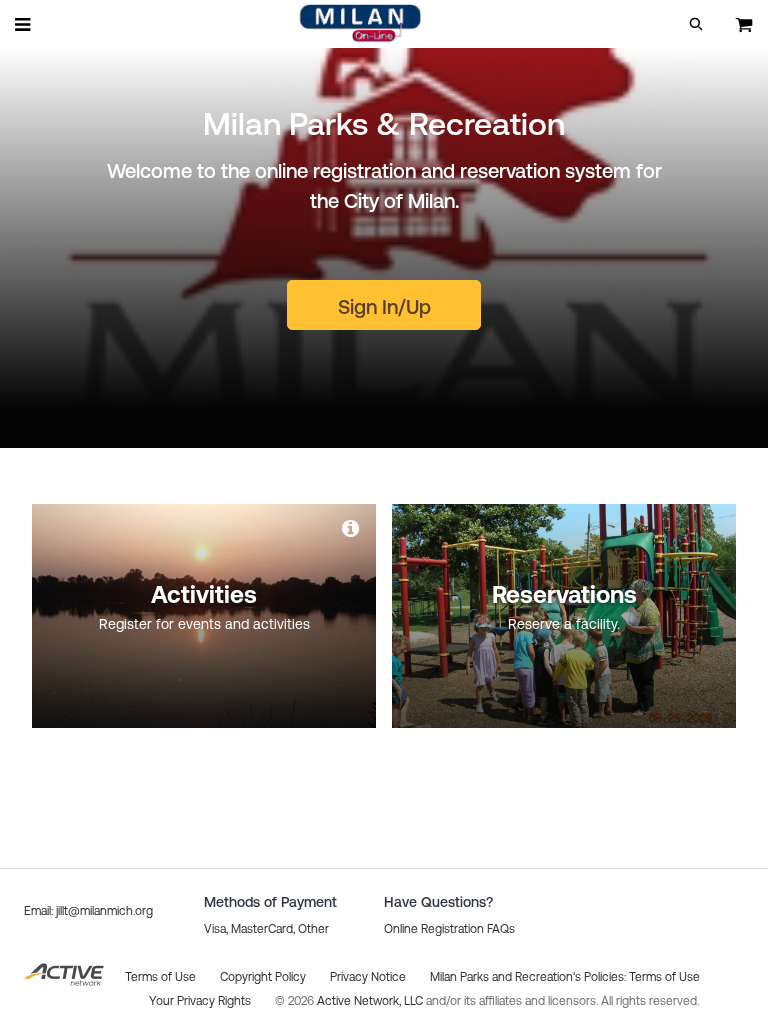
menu (24, 24)
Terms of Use (664, 977)
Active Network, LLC (371, 1001)
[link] (352, 528)
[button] (696, 24)
